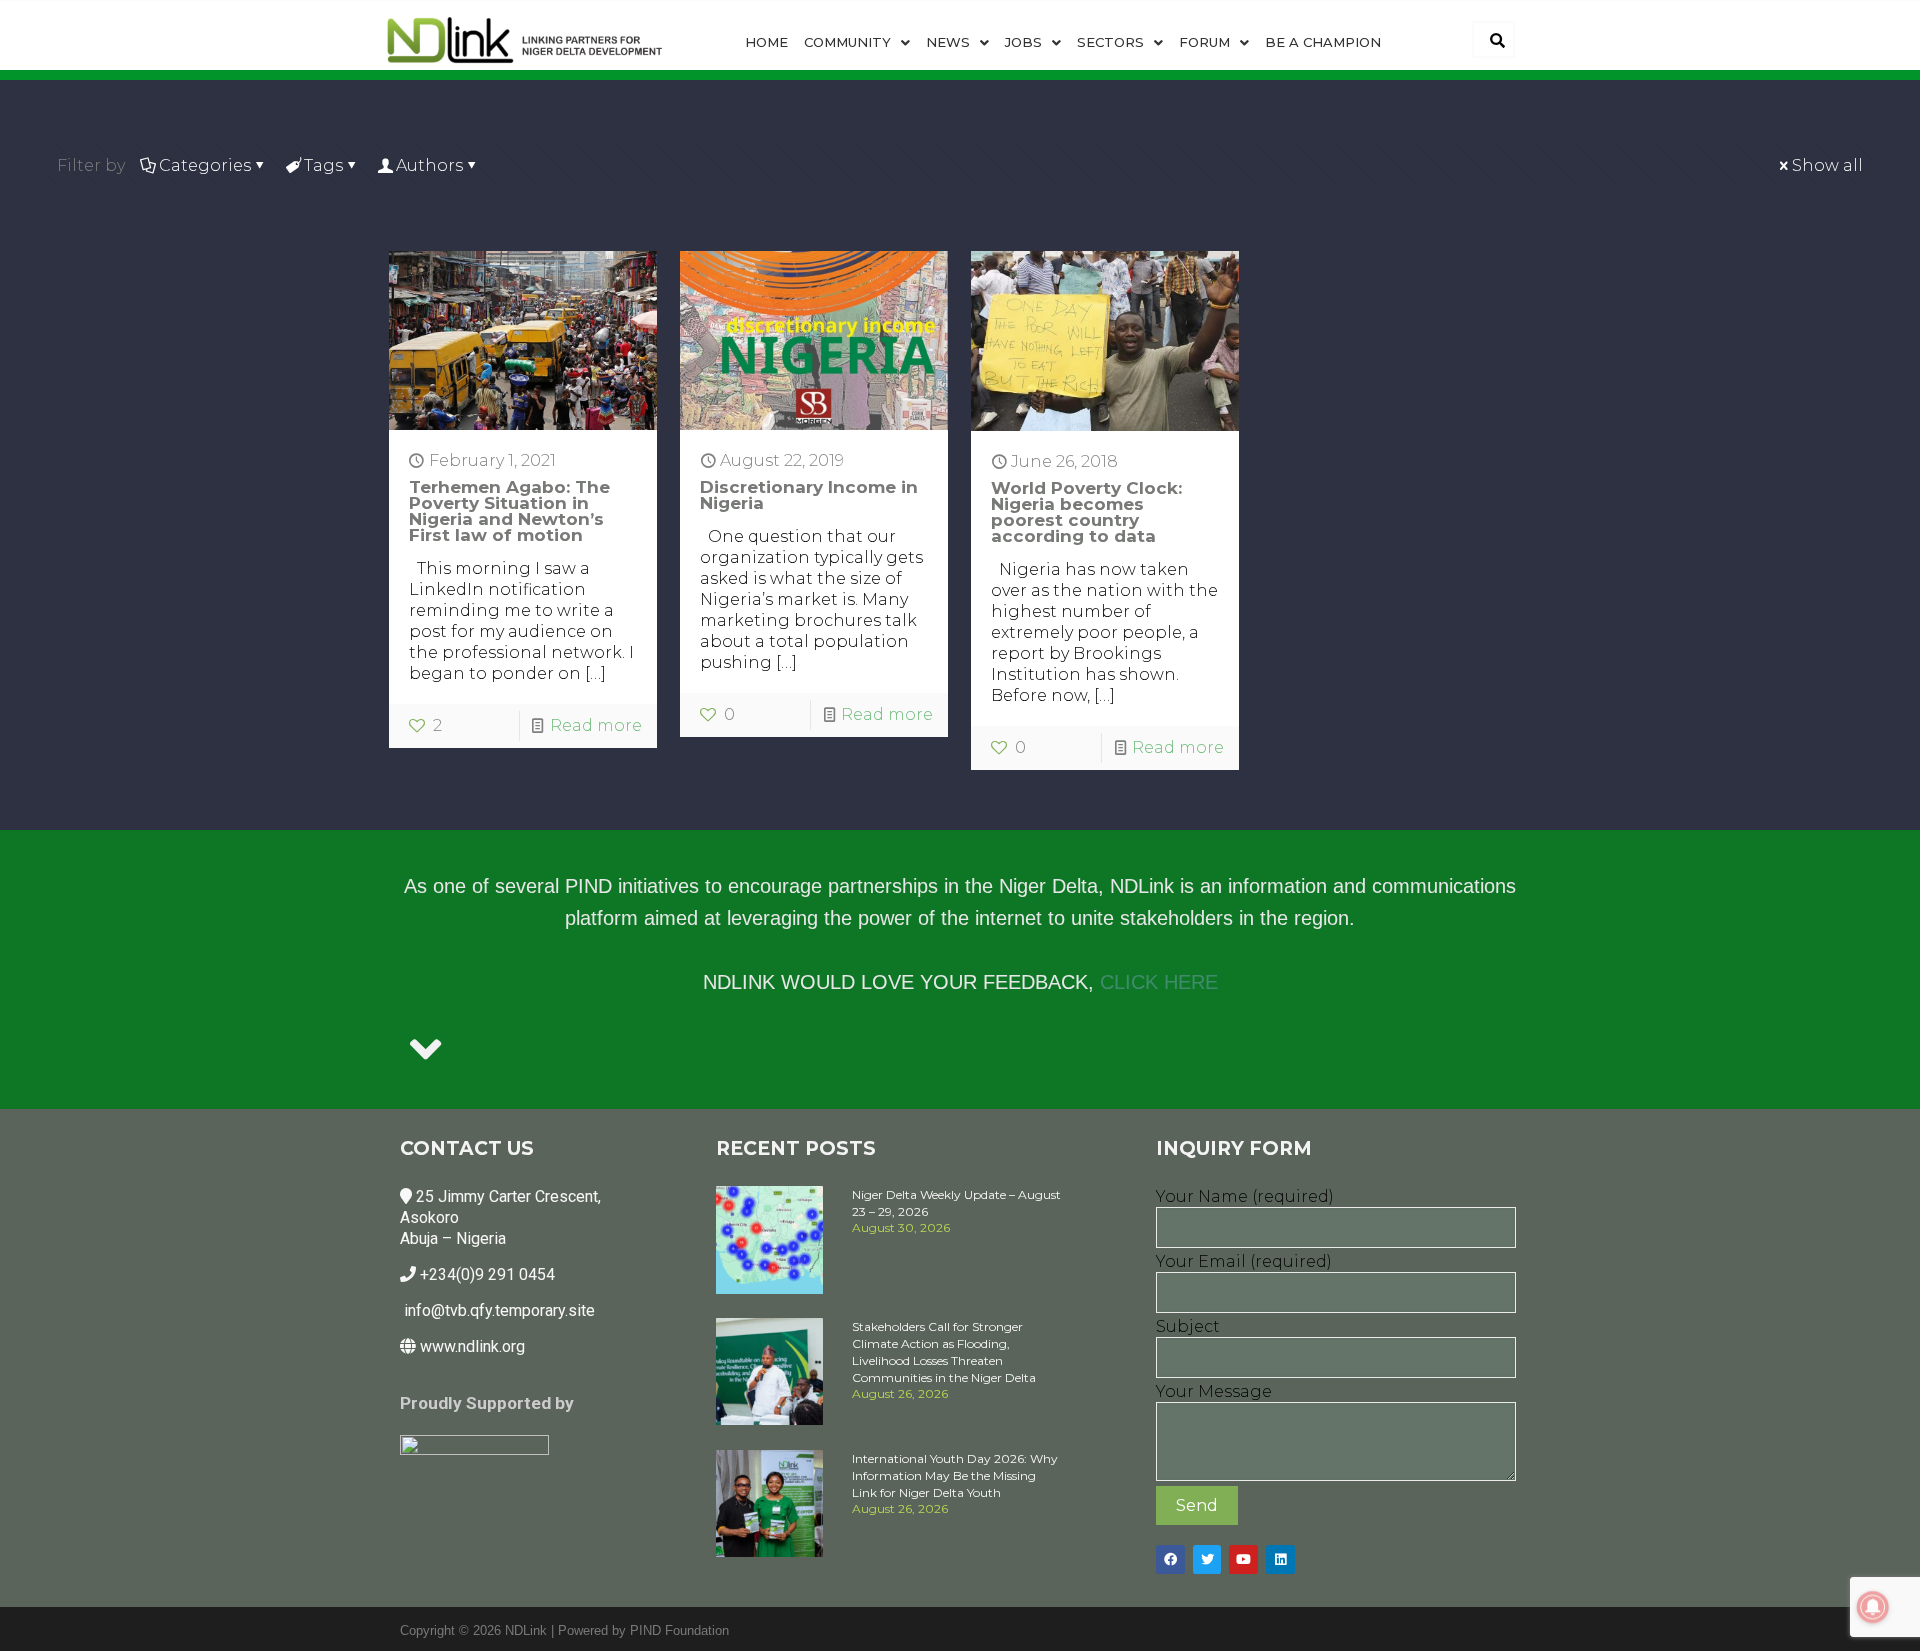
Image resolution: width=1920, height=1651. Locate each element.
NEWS (948, 42)
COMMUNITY (847, 42)
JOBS (1023, 42)
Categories (205, 165)
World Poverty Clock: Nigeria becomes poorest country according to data (1086, 512)
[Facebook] (1170, 1559)
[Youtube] (1243, 1559)
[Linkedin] (1280, 1559)
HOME (766, 42)
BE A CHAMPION (1323, 42)
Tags (323, 165)
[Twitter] (1207, 1559)
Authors (429, 165)
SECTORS (1110, 42)
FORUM (1204, 42)
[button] (857, 42)
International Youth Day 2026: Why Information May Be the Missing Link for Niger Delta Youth (955, 1475)
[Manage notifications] (1873, 1607)
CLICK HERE (1159, 982)
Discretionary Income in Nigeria (809, 495)
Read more (596, 725)
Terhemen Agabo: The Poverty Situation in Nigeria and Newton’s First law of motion (509, 511)
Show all (1827, 165)
